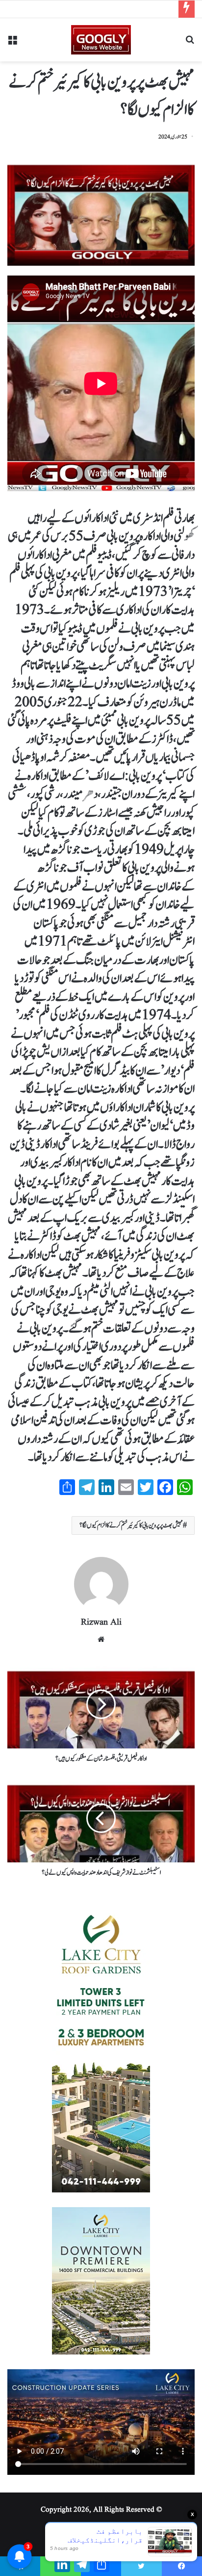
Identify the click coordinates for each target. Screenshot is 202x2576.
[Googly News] (101, 40)
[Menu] (12, 43)
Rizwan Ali (101, 1622)
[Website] (101, 1639)
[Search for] (190, 43)
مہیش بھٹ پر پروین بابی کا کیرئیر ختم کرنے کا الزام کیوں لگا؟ (131, 1525)
